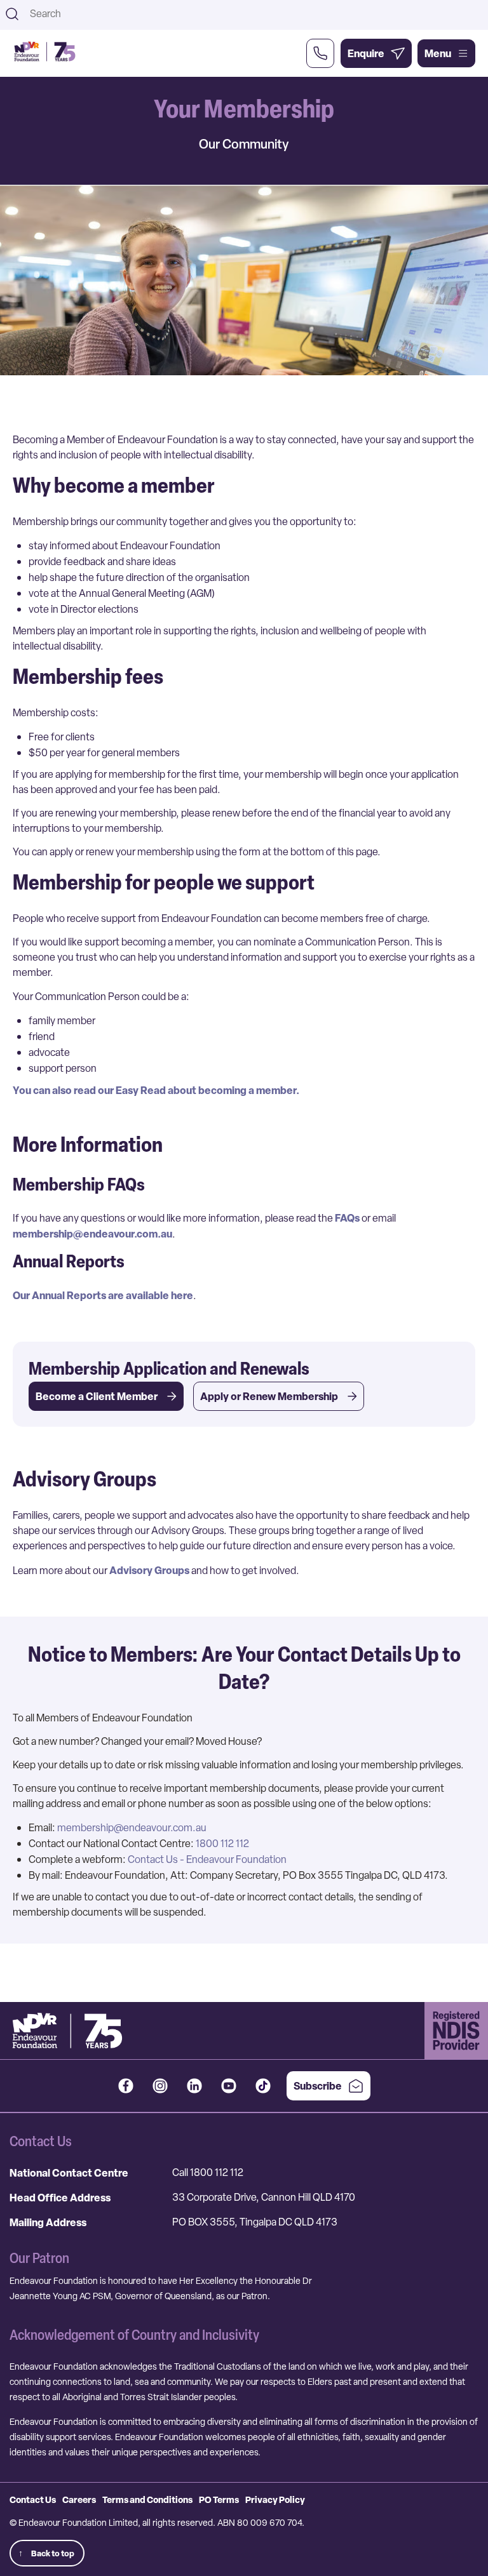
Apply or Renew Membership (269, 1396)
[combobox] (255, 14)
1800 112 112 (222, 1844)
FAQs (347, 1218)
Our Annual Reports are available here (103, 1295)
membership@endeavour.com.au (92, 1234)
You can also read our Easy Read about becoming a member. (156, 1090)
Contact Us (33, 2499)
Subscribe (318, 2086)
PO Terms (219, 2499)
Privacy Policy (275, 2499)
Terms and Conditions (147, 2499)
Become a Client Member (97, 1396)
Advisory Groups (149, 1570)
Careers (79, 2499)
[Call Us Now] (320, 53)
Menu (438, 53)
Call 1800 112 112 (208, 2172)
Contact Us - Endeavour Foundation (207, 1859)
